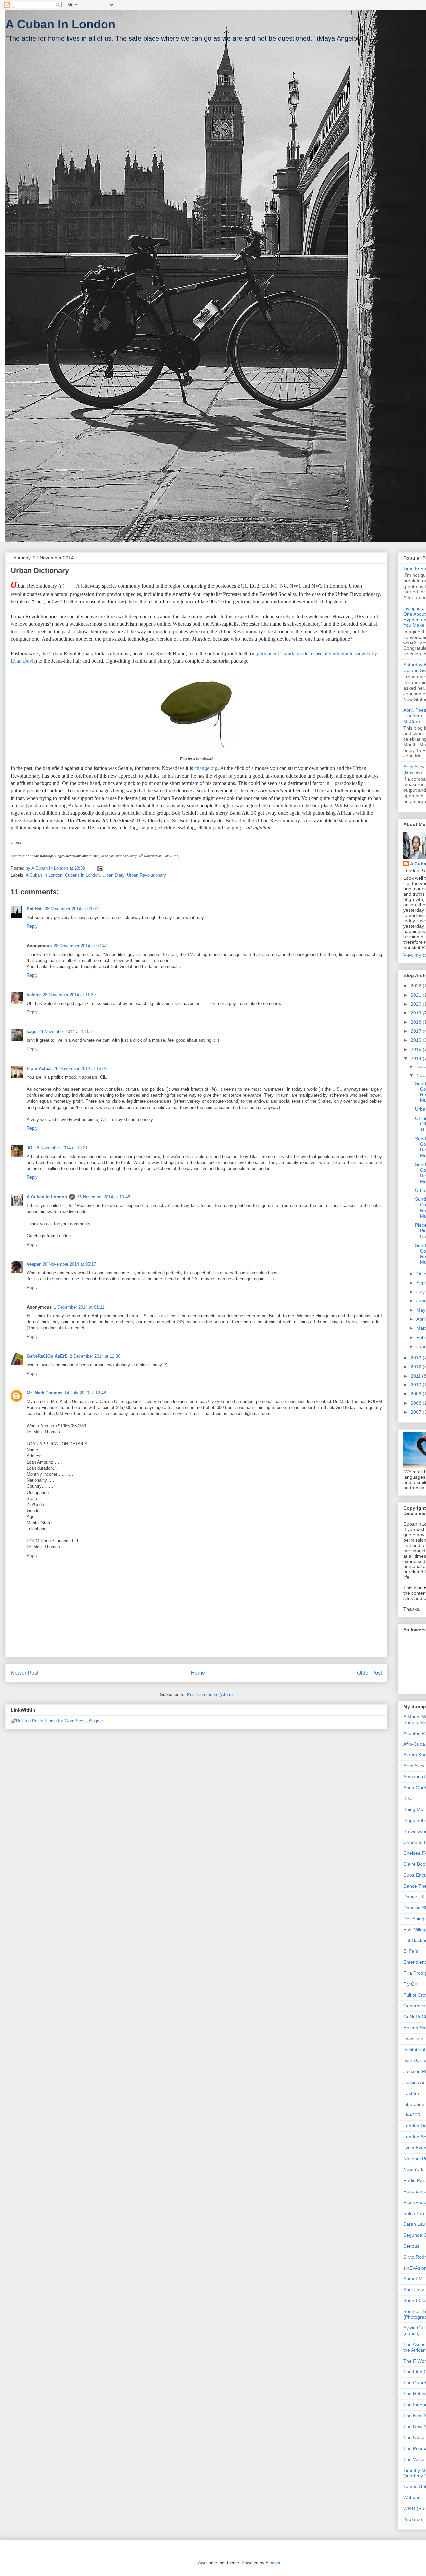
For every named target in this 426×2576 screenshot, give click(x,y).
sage (31, 1032)
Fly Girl (411, 1984)
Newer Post (24, 1673)
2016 (417, 1040)
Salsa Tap (414, 2213)
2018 (417, 1022)
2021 (417, 995)
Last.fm (411, 2093)
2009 (417, 1394)
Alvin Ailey (414, 1766)
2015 (417, 1049)
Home (198, 1673)
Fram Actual (39, 1069)
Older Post (370, 1673)
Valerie (34, 995)
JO (29, 1148)
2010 (417, 1385)
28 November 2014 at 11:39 (69, 995)
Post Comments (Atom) (210, 1694)
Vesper (34, 1264)
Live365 (412, 2115)
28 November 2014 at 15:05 (80, 1069)
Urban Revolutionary (147, 875)
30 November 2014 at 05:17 (69, 1264)
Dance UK (414, 1897)
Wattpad (412, 2497)
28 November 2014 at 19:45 (104, 1197)
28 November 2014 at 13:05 (65, 1032)
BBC (408, 1798)
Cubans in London (82, 875)
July (421, 1292)
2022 (417, 986)
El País (411, 1951)
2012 (417, 1367)
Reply (32, 926)
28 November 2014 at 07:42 (80, 946)
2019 (417, 1013)
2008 (417, 1403)
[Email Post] (100, 868)
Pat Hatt (35, 909)
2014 (417, 1058)
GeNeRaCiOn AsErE (47, 1356)
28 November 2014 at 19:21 (61, 1148)
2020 (417, 1004)
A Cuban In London (60, 24)
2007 (417, 1412)
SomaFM (413, 2279)
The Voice (414, 2459)
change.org (206, 768)
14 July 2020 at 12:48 (85, 1393)
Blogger (273, 2563)
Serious (411, 2246)
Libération (414, 2104)
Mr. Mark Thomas (44, 1393)
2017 (417, 1031)
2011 (416, 1376)
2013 (417, 1358)
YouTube (413, 2519)
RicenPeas (415, 2202)
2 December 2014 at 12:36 (95, 1356)
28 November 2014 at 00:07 (71, 909)
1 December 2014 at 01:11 (79, 1307)
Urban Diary (113, 875)
